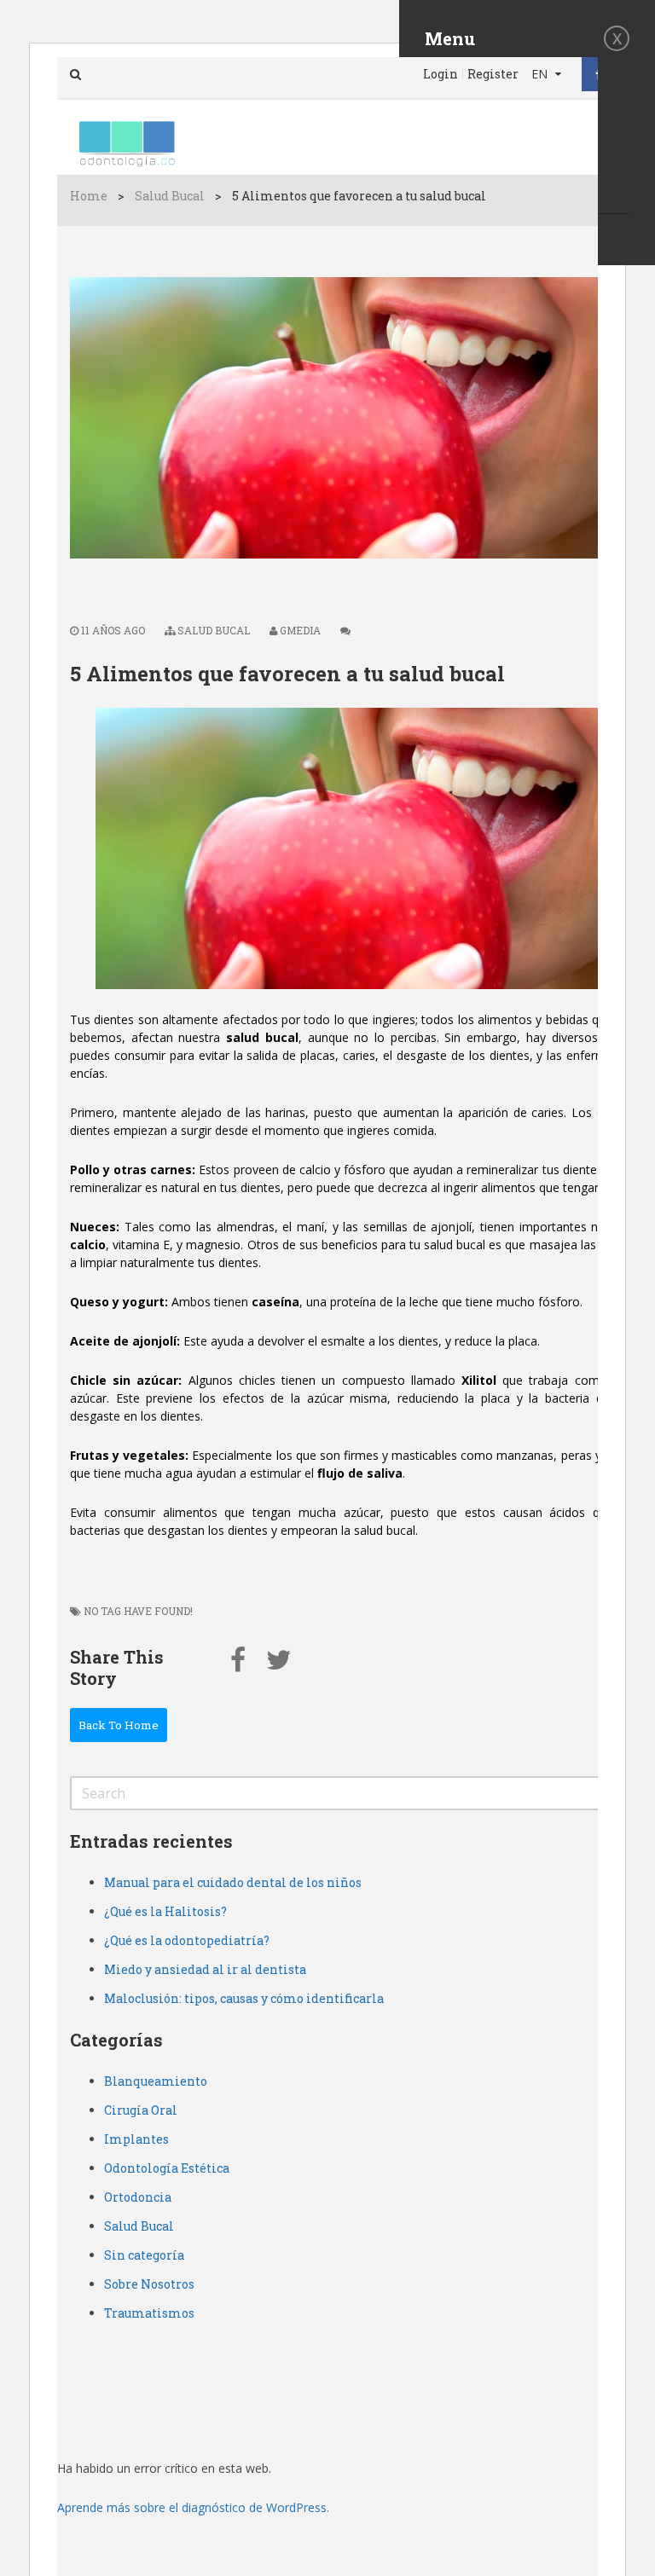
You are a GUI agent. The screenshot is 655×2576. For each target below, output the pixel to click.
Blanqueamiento (156, 2081)
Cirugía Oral (141, 2110)
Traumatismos (149, 2313)
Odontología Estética (167, 2168)
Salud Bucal (170, 196)
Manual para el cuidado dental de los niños (233, 1882)
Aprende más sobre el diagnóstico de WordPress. (193, 2507)
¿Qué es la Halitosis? (165, 1911)
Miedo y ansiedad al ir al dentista (205, 1969)
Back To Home (119, 1725)
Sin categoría (144, 2255)
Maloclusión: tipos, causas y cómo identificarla (244, 1998)
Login (441, 74)
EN (541, 74)
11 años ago (112, 630)
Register (493, 74)
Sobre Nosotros (149, 2284)
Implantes (136, 2139)
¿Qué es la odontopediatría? (187, 1940)
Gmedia (300, 630)
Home (89, 196)
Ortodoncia (138, 2197)
